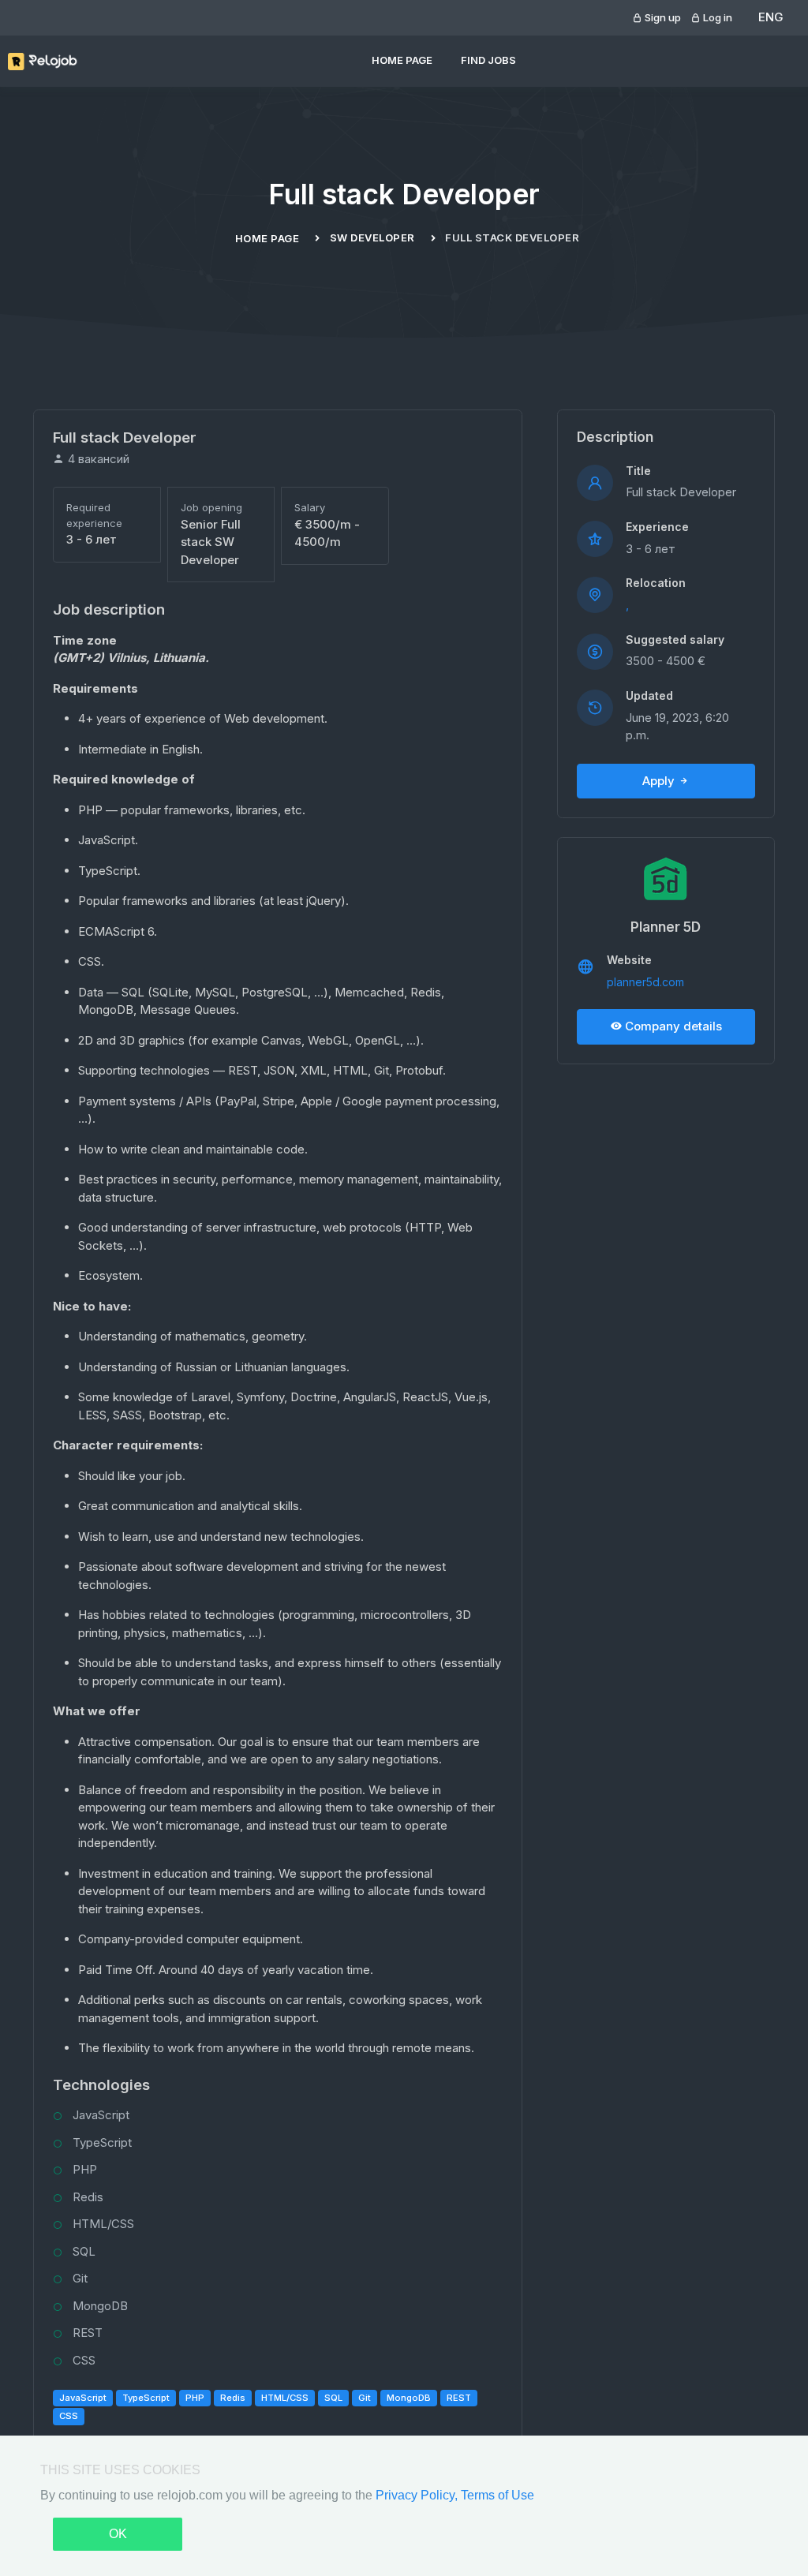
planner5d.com (645, 982)
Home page (402, 60)
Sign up (662, 17)
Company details (672, 1026)
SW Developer (372, 237)
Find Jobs (488, 60)
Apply (660, 781)
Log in (716, 17)
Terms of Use (498, 2495)
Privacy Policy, (418, 2495)
